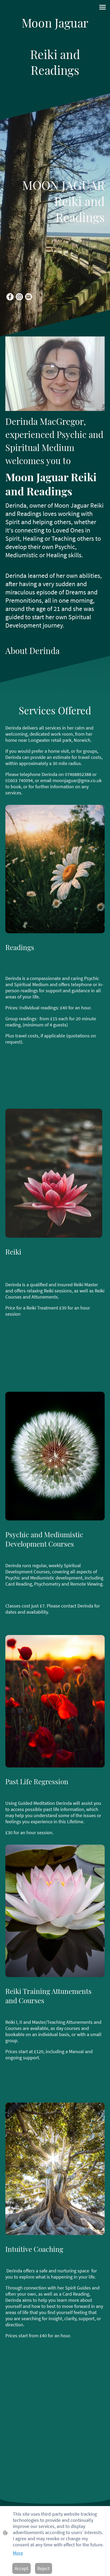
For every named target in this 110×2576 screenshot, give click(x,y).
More (18, 2553)
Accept (21, 2568)
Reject (44, 2568)
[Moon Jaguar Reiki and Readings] (55, 83)
